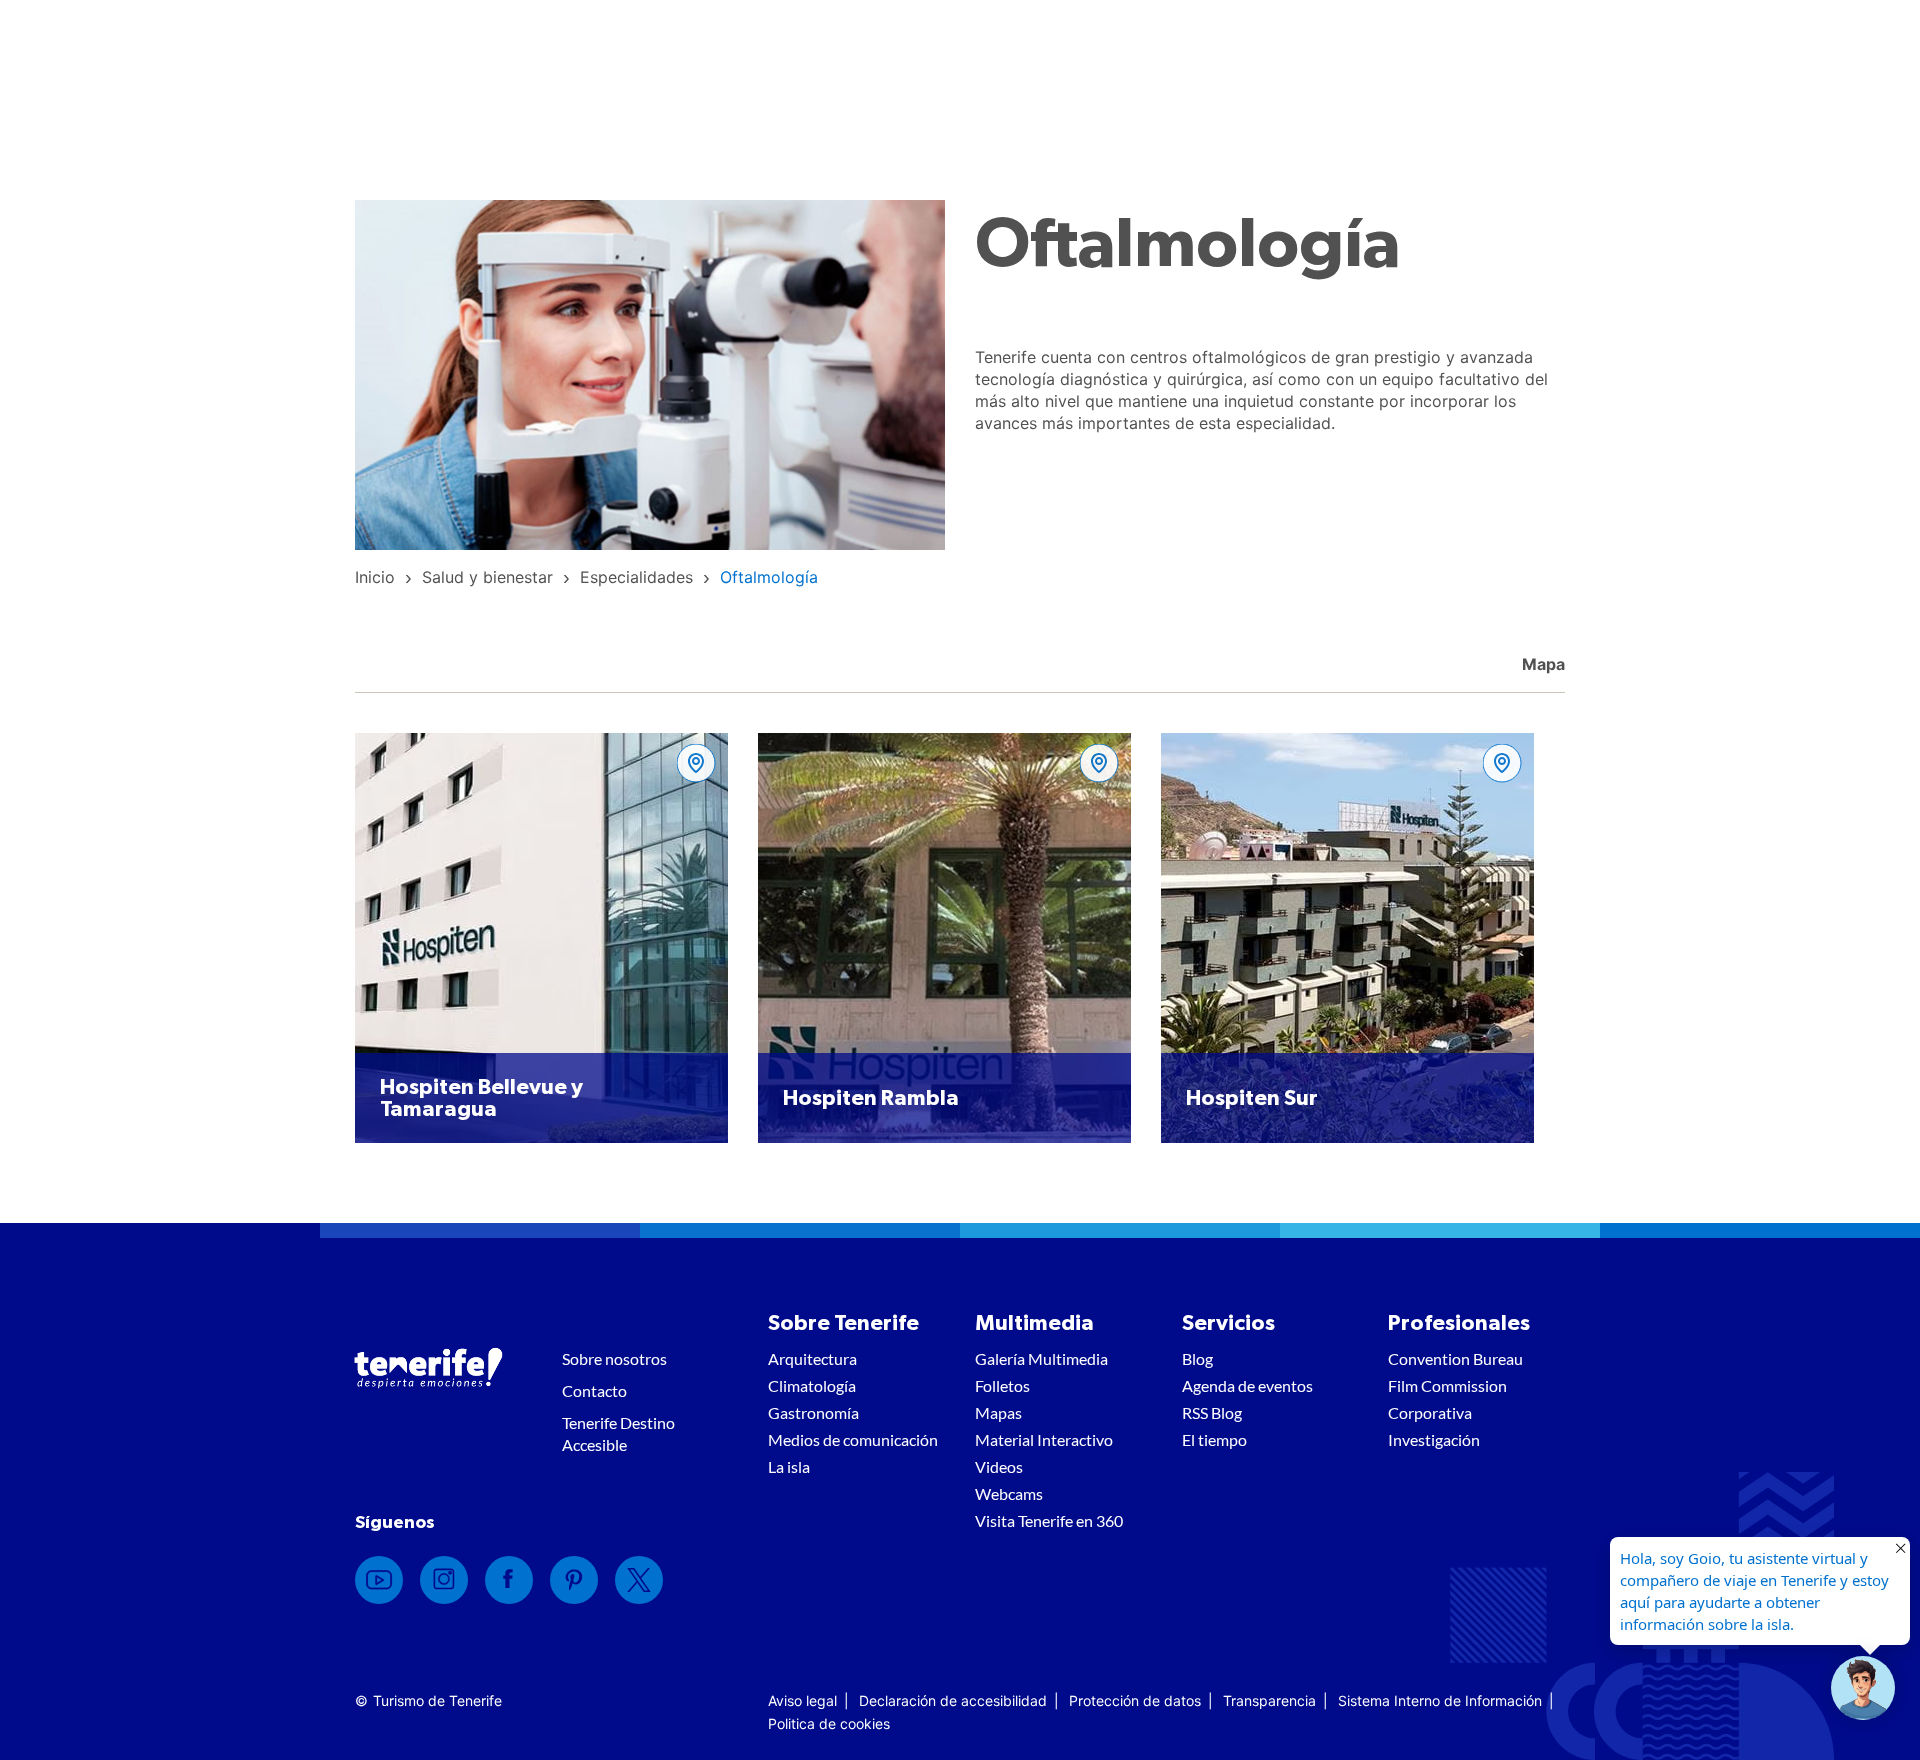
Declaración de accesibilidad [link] (953, 1700)
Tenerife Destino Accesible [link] (618, 1433)
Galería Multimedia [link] (1041, 1358)
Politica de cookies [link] (829, 1723)
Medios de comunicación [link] (853, 1439)
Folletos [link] (1002, 1385)
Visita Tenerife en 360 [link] (1049, 1520)
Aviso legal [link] (802, 1700)
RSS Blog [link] (1212, 1412)
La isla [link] (789, 1466)
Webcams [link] (1009, 1493)
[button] (1863, 1688)
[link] (375, 577)
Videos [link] (999, 1466)
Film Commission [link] (1447, 1385)
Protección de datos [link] (1135, 1700)
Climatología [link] (812, 1385)
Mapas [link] (998, 1412)
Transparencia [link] (1269, 1700)
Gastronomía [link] (813, 1412)
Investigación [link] (1434, 1439)
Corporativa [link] (1430, 1412)
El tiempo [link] (1214, 1439)
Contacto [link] (594, 1390)
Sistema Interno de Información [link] (1440, 1700)
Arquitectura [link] (812, 1358)
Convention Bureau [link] (1455, 1358)
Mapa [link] (1541, 664)
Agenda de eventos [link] (1247, 1385)
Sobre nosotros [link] (614, 1358)
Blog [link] (1197, 1358)
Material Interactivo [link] (1044, 1439)
